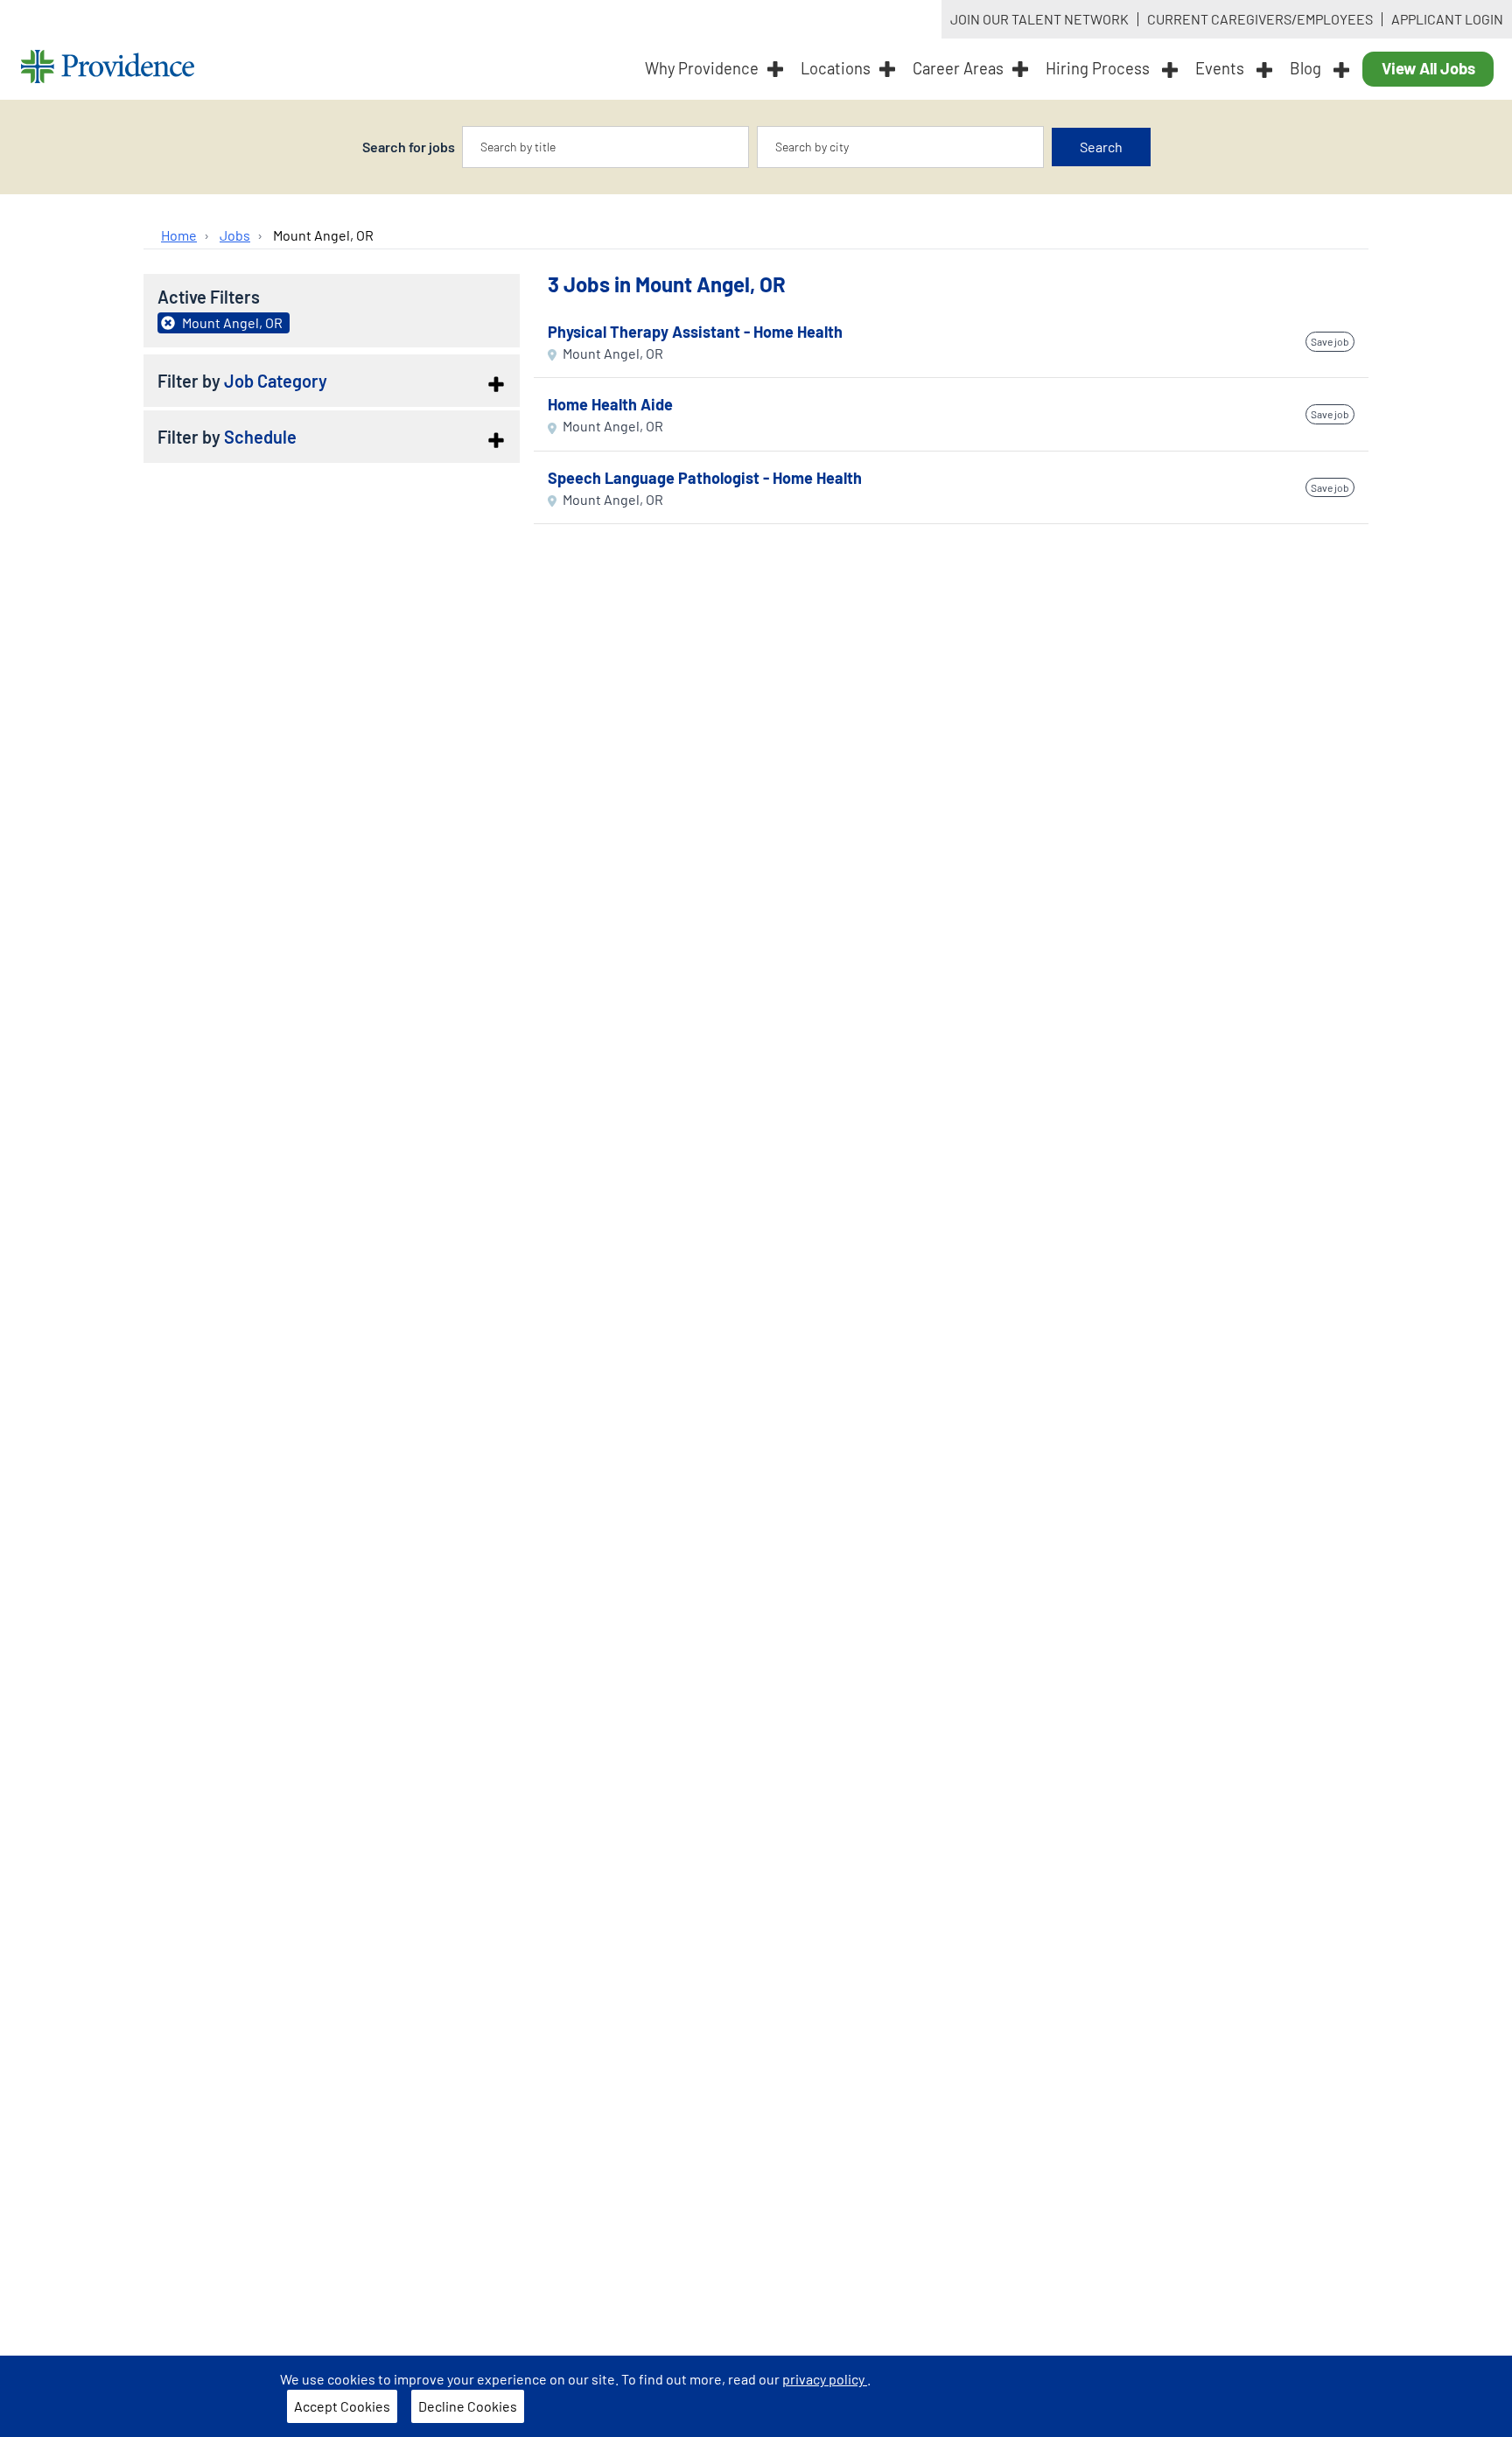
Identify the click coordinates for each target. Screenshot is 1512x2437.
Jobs (235, 235)
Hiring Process (1099, 68)
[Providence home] (108, 69)
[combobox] (605, 147)
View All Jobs (1428, 68)
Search (1101, 147)
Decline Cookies (468, 2406)
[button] (332, 381)
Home (179, 235)
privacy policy (825, 2379)
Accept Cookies (342, 2406)
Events (1221, 68)
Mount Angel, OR (323, 235)
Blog (1307, 68)
